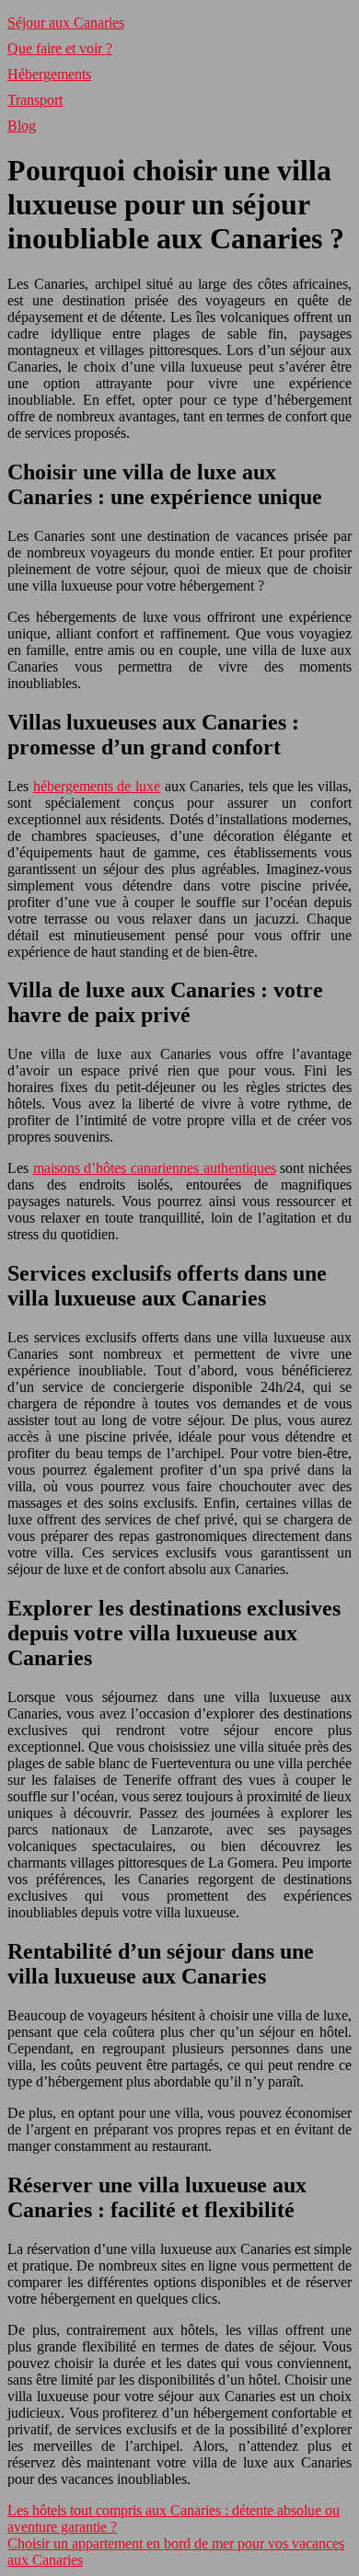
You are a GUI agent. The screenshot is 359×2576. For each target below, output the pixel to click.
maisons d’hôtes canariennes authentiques (155, 1168)
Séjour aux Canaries (66, 23)
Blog (22, 126)
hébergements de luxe (97, 786)
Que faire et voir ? (60, 48)
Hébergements (49, 74)
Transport (35, 100)
